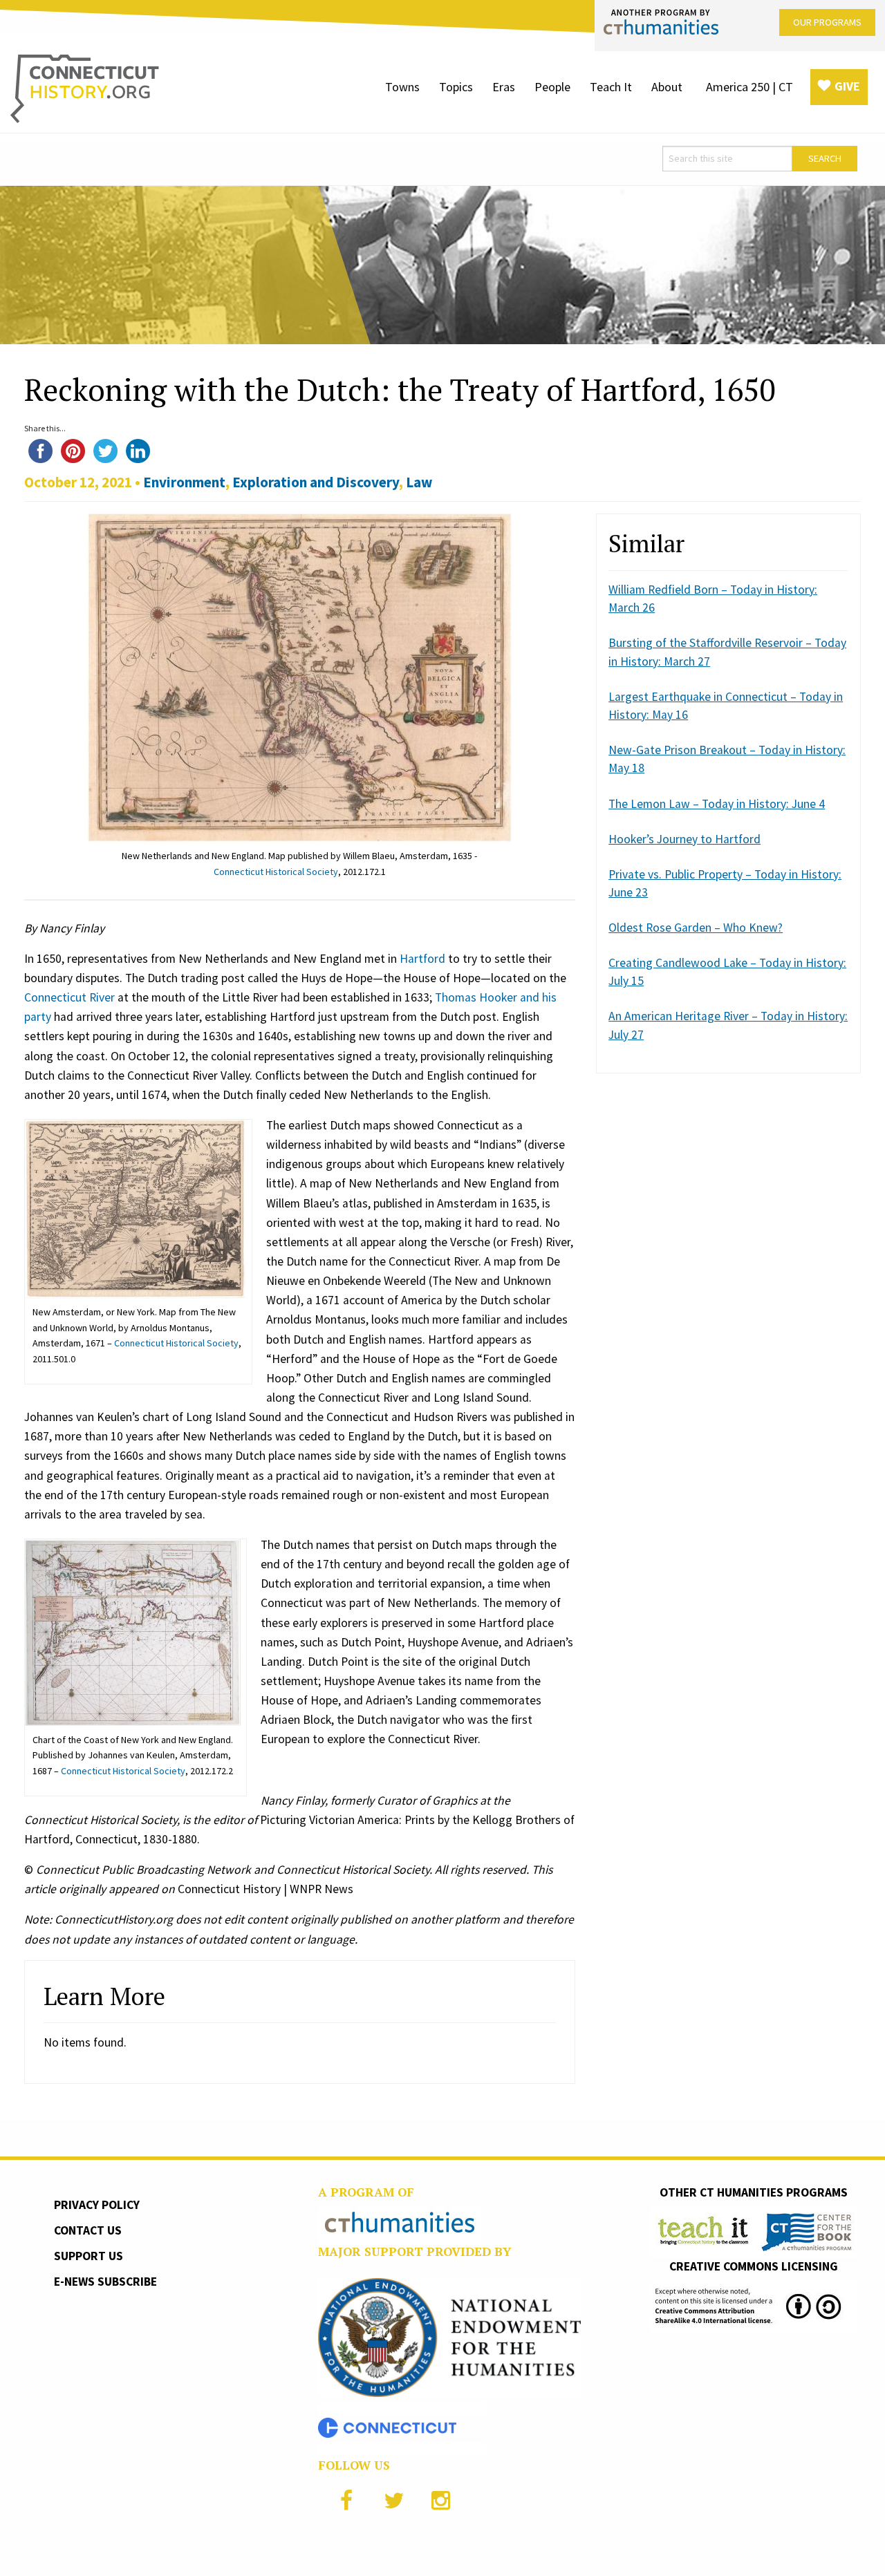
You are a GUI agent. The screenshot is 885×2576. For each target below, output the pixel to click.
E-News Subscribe (105, 2282)
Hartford (422, 959)
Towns (402, 87)
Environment (184, 482)
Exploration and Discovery (316, 482)
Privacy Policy (97, 2205)
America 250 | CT (749, 87)
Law (419, 482)
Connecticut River (69, 997)
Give (847, 86)
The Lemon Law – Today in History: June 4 (717, 804)
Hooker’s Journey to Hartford (684, 839)
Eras (504, 87)
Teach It (611, 87)
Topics (456, 87)
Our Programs (827, 22)
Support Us (88, 2256)
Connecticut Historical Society (276, 872)
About (667, 87)
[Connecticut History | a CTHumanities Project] (85, 88)
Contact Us (88, 2230)
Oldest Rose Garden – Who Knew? (696, 928)
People (552, 87)
